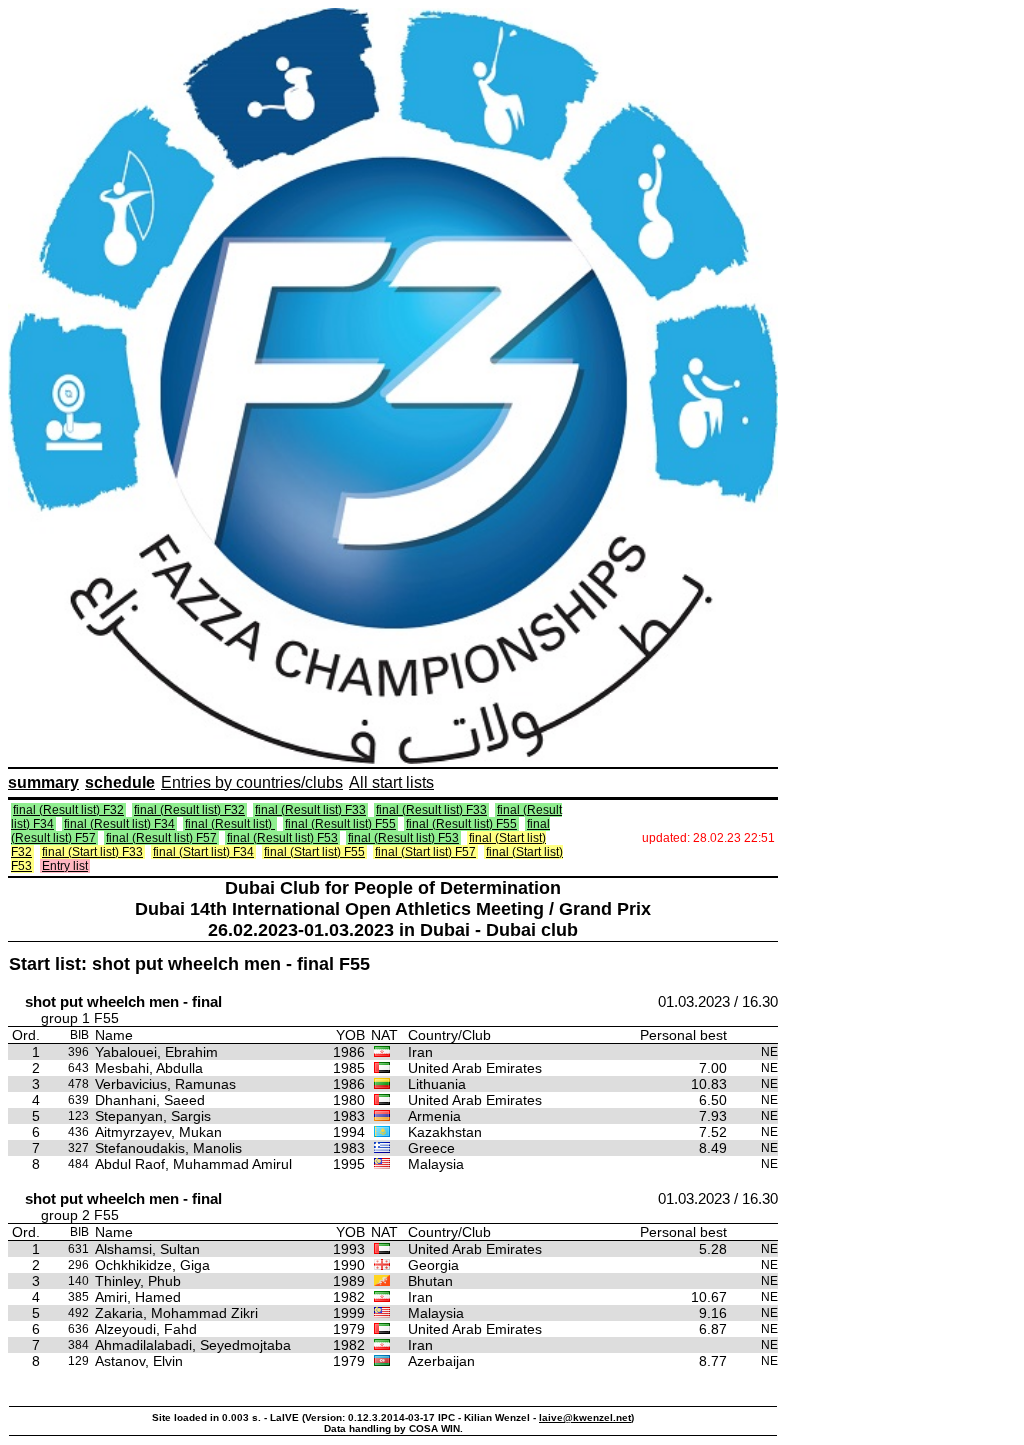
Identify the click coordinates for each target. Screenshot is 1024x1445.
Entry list (65, 866)
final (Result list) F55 (340, 824)
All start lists (391, 782)
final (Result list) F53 (282, 838)
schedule (120, 782)
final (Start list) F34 (203, 852)
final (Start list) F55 (314, 852)
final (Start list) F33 (92, 852)
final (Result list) (230, 824)
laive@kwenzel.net (585, 1417)
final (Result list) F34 (119, 824)
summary (43, 782)
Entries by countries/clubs (252, 782)
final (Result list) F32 (68, 810)
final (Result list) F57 (161, 838)
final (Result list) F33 (310, 810)
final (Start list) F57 (425, 852)
